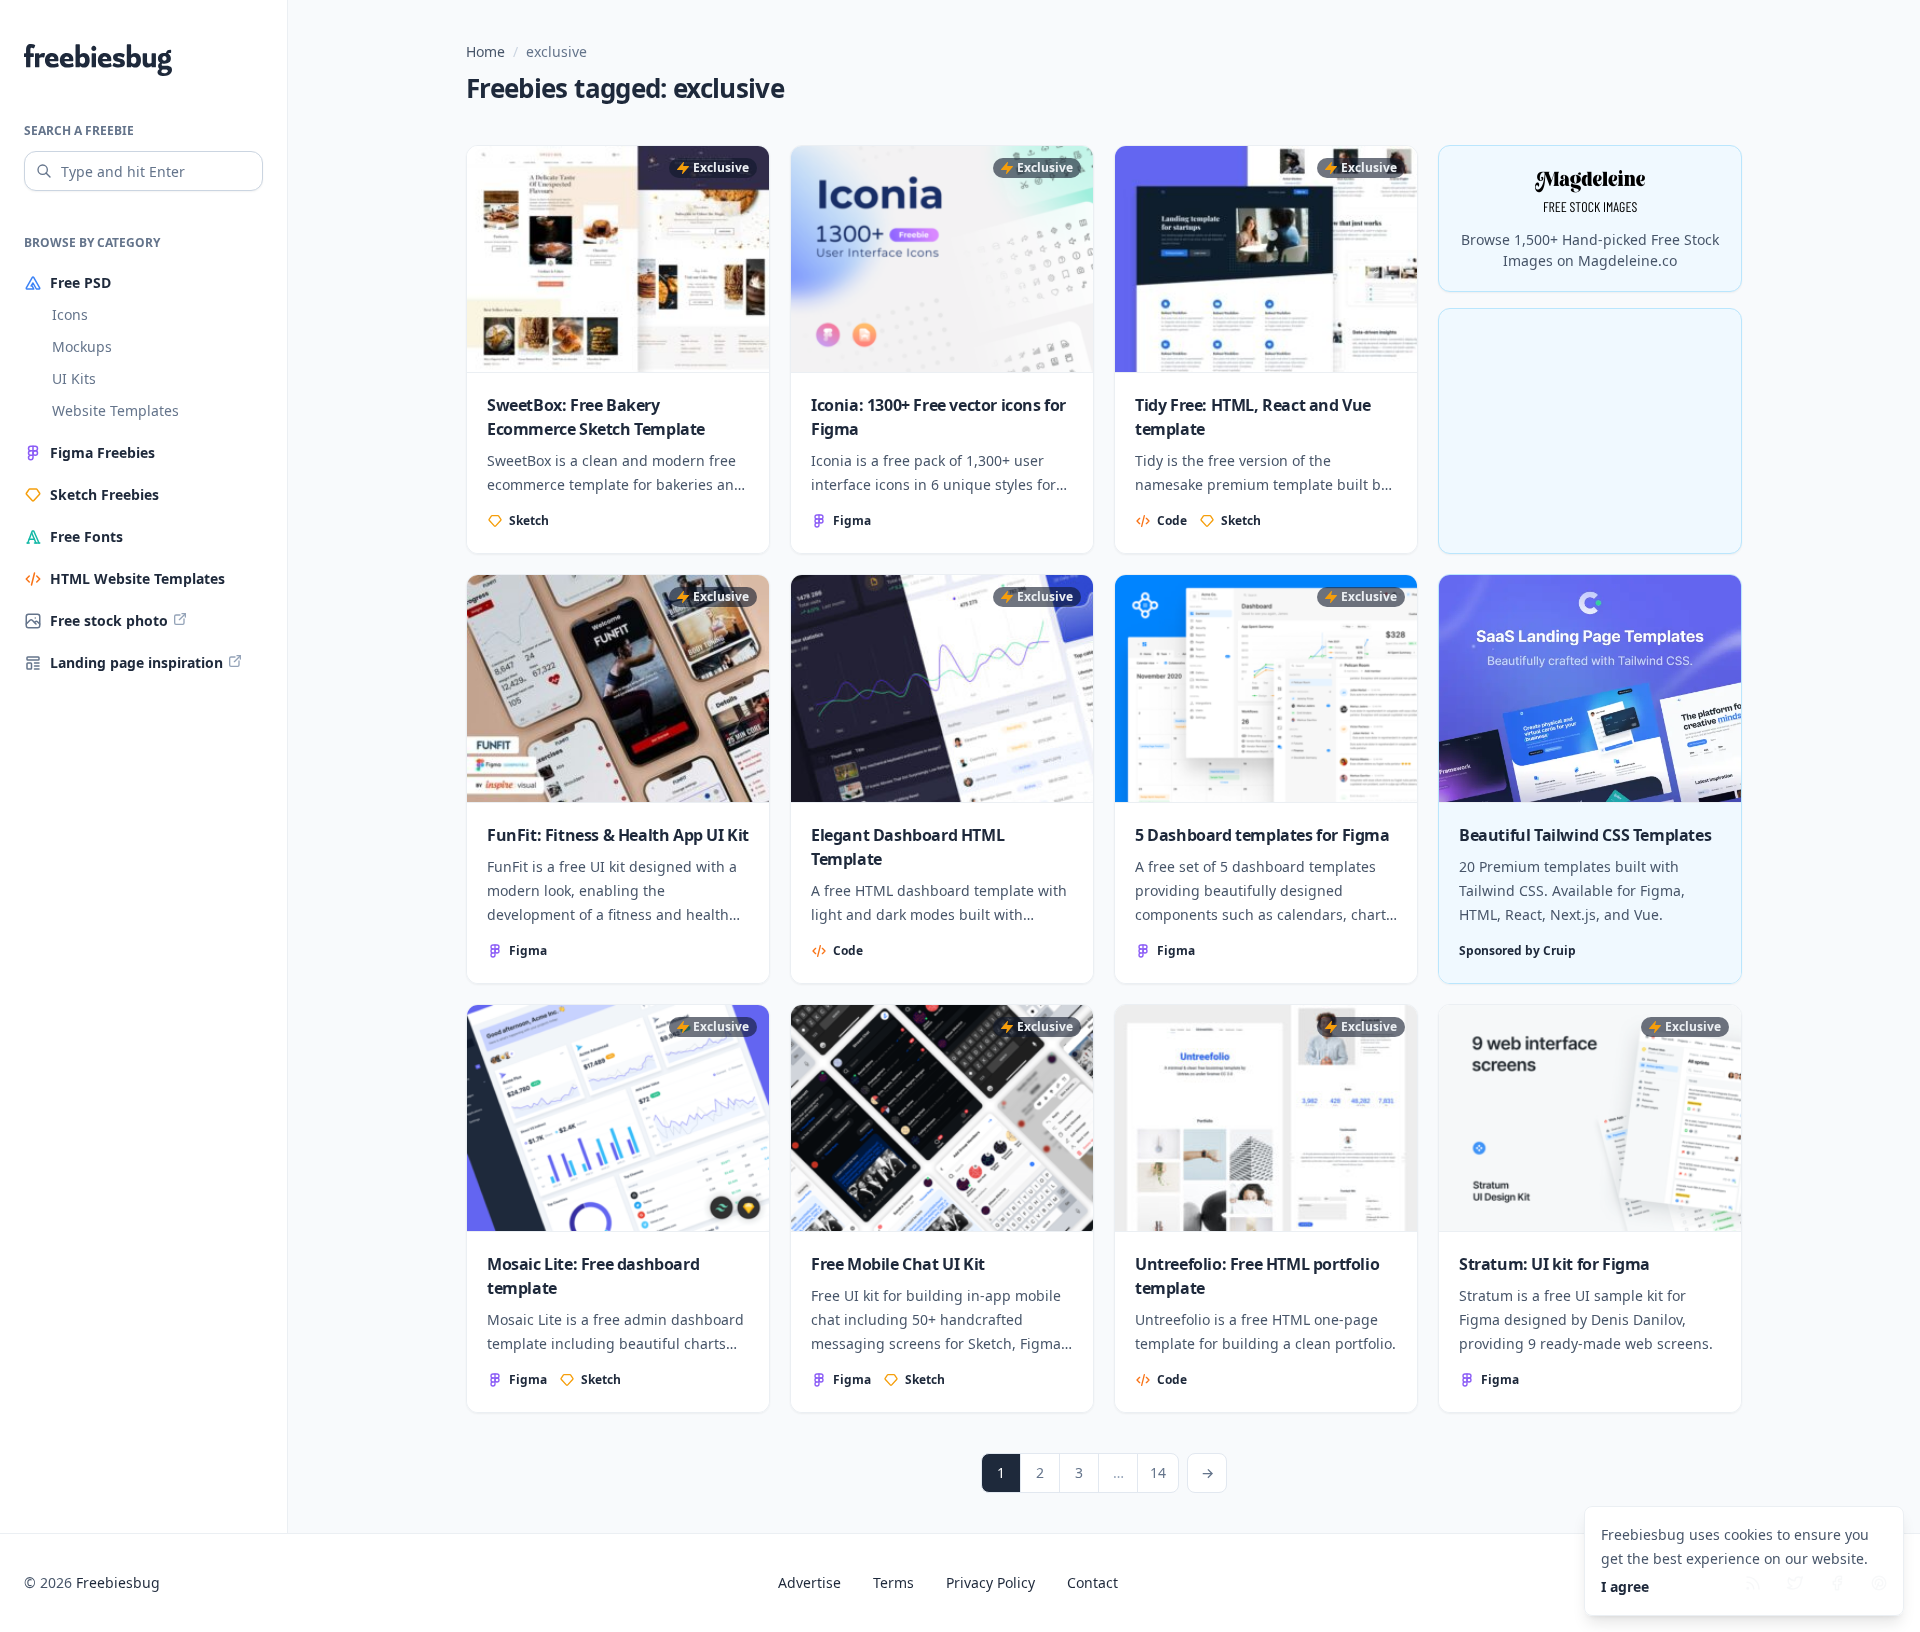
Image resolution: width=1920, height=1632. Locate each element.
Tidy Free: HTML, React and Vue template (1253, 417)
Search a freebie (79, 130)
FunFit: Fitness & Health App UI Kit (618, 835)
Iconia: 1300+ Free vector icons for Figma (938, 417)
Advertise (809, 1582)
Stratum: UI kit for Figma (1554, 1264)
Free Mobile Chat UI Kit (898, 1264)
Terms (893, 1582)
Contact (1092, 1582)
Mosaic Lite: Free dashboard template (593, 1276)
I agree (1625, 1586)
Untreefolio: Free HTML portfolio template (1257, 1276)
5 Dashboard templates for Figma (1262, 835)
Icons (70, 314)
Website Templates (115, 410)
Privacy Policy (990, 1582)
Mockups (82, 346)
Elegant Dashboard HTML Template (907, 847)
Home (485, 51)
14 (1158, 1472)
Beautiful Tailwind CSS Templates (1585, 835)
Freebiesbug (118, 1582)
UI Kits (74, 378)
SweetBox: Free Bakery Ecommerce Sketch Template (596, 417)
